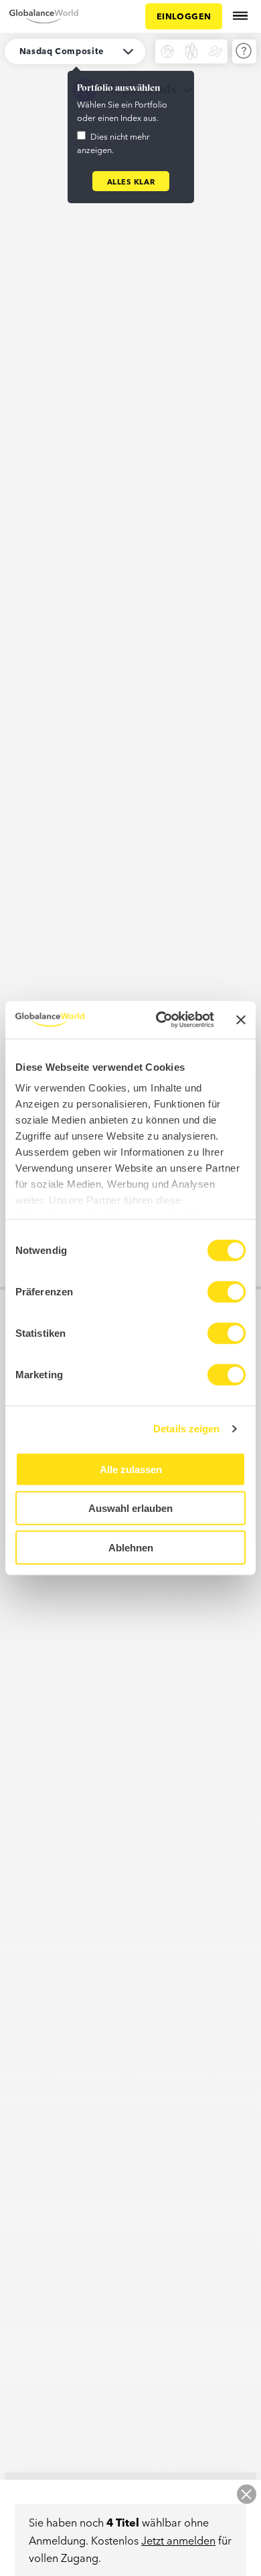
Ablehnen (131, 1547)
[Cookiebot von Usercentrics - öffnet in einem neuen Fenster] (160, 1020)
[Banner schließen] (241, 1020)
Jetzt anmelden (178, 2540)
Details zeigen (186, 1429)
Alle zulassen (131, 1469)
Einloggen (184, 16)
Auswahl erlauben (130, 1508)
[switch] (227, 1291)
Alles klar (131, 181)
